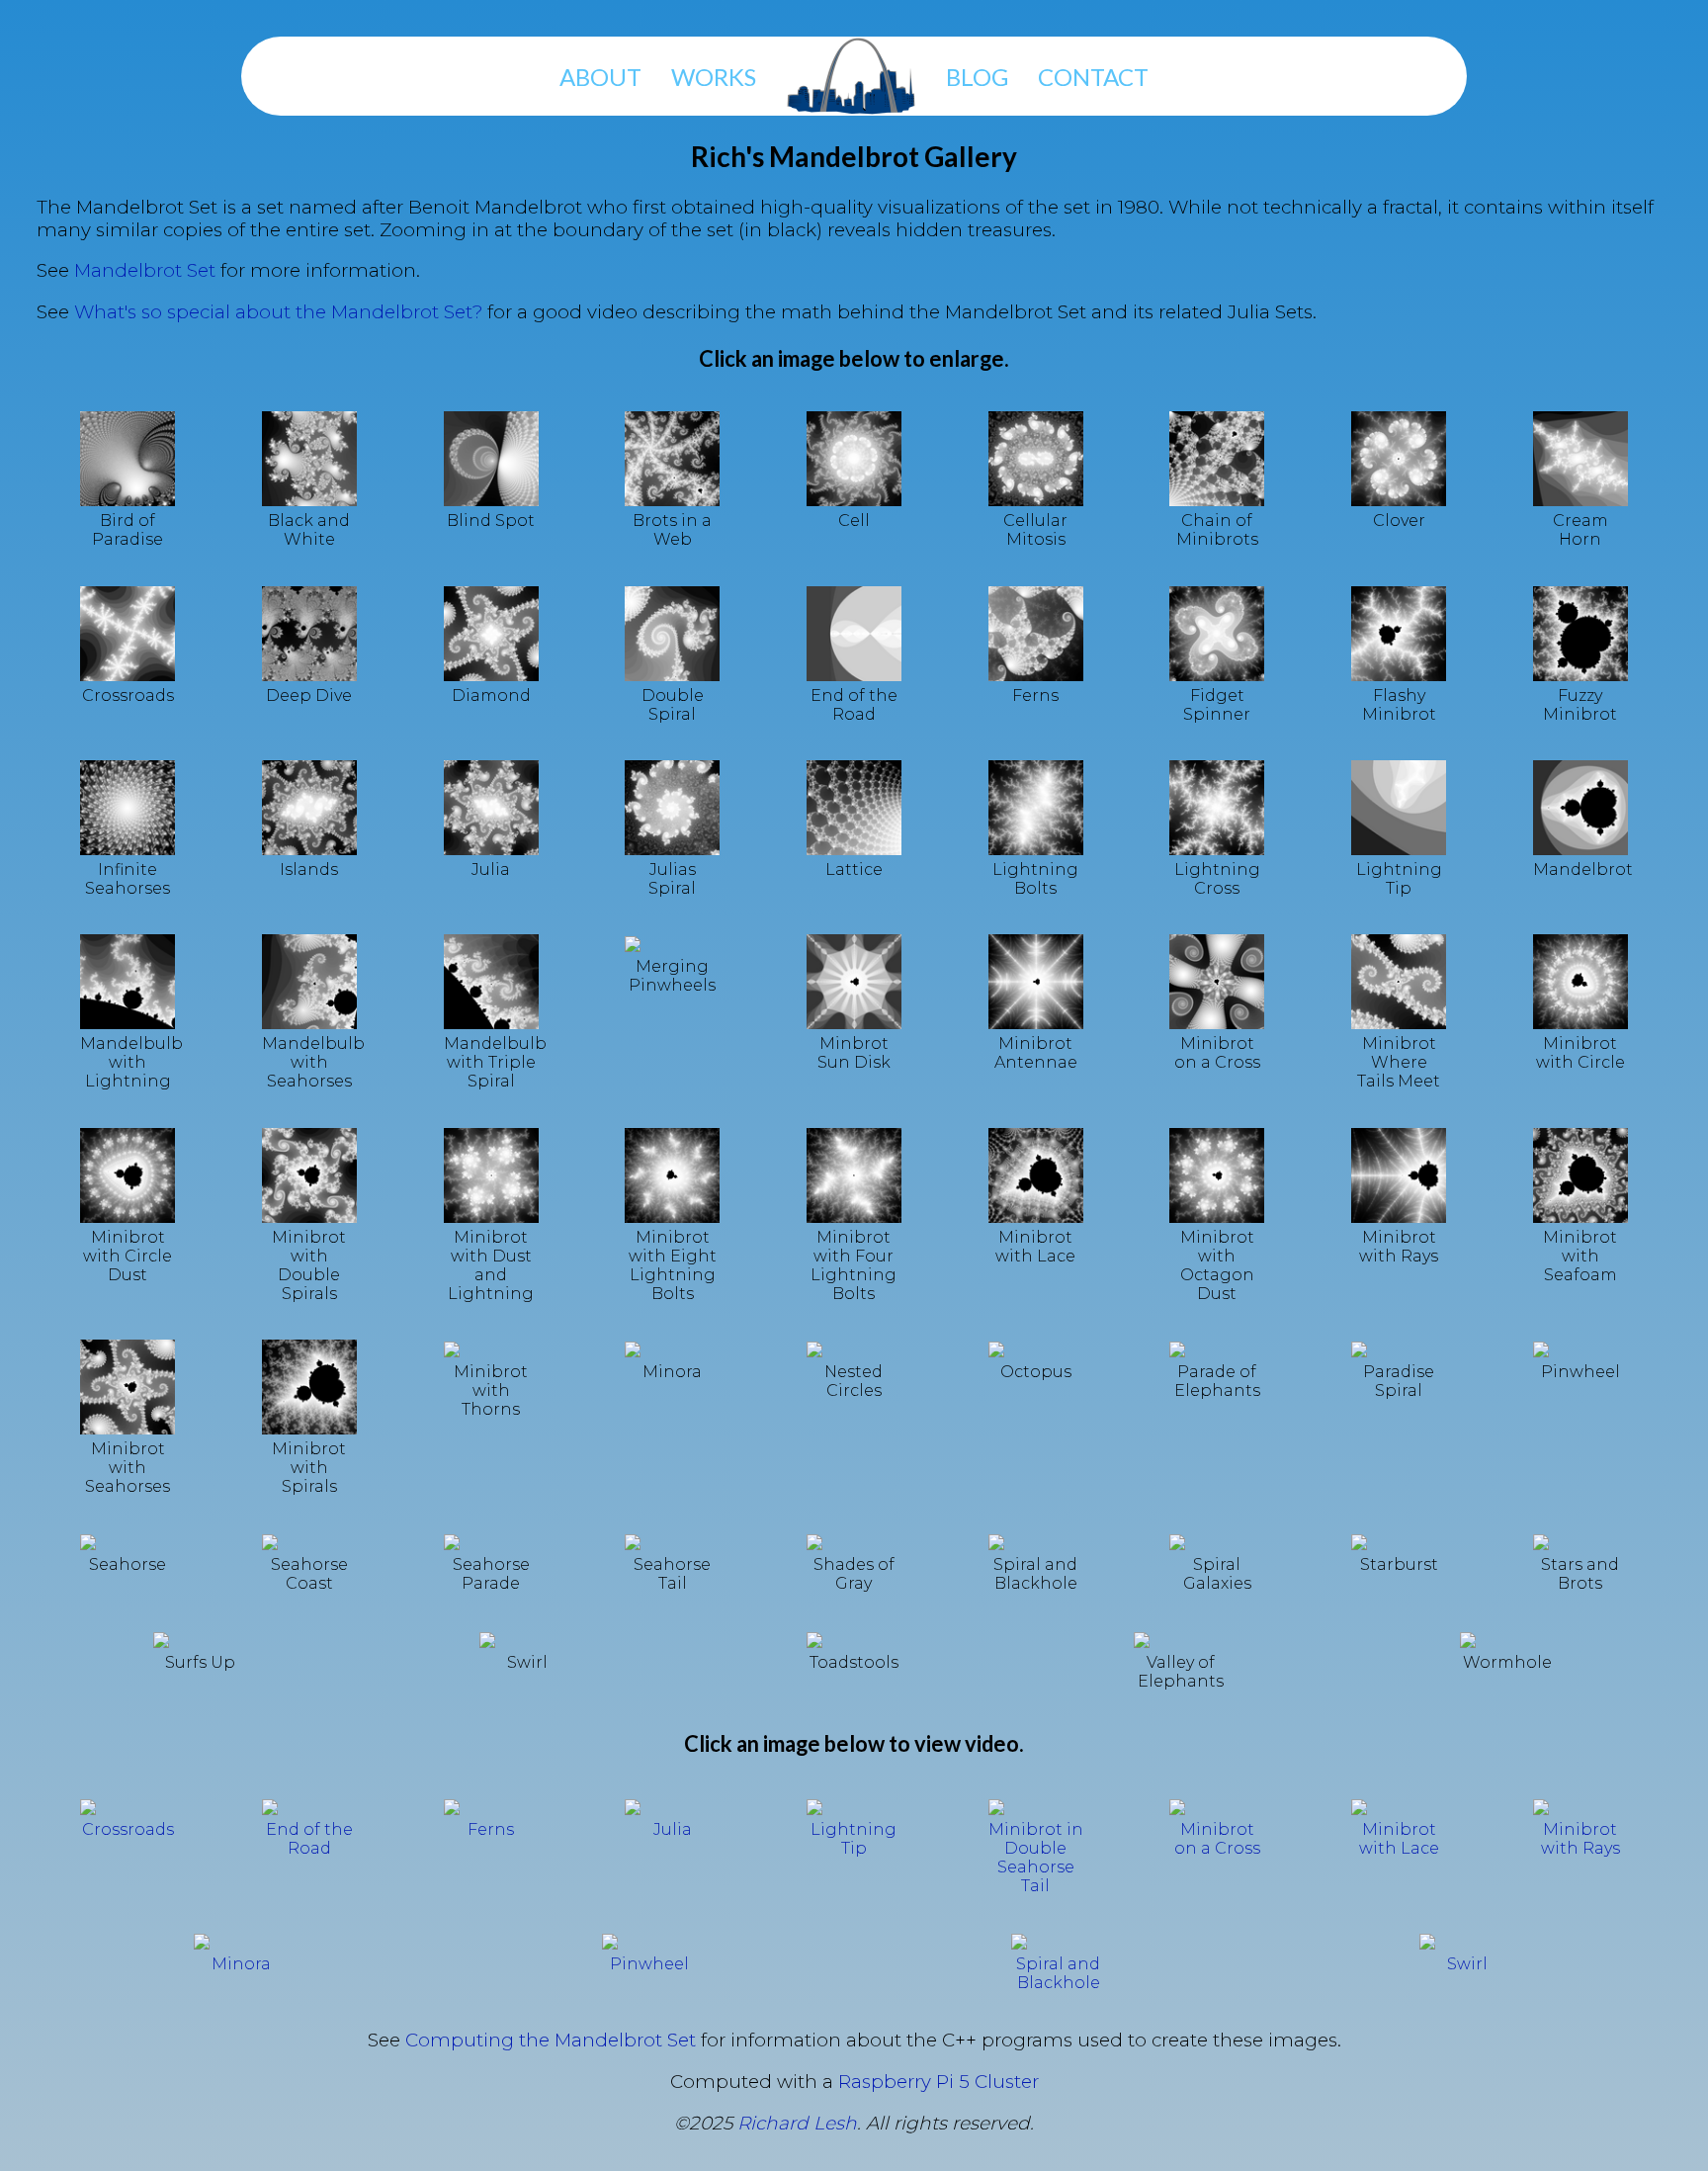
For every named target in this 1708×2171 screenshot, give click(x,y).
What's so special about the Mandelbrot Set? (278, 312)
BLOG (977, 77)
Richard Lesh (797, 2123)
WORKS (714, 77)
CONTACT (1093, 77)
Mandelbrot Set (145, 270)
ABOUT (600, 77)
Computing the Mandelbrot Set (551, 2040)
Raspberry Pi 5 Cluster (939, 2082)
